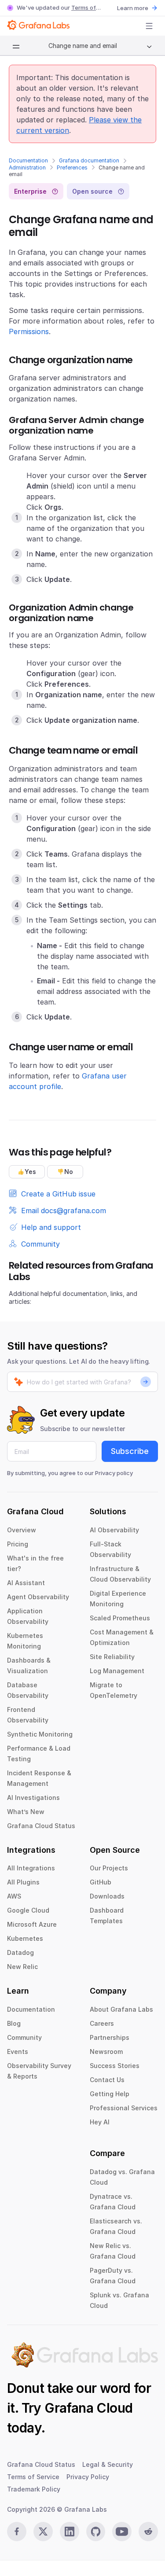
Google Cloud (28, 1910)
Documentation (28, 160)
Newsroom (106, 2052)
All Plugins (23, 1882)
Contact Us (107, 2080)
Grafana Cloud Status (41, 1826)
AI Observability (114, 1530)
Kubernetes (25, 1938)
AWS (14, 1896)
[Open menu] (149, 26)
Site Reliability (112, 1657)
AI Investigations (33, 1798)
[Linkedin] (70, 2532)
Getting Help (110, 2094)
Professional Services (124, 2108)
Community (24, 2037)
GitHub (101, 1882)
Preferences (72, 167)
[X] (43, 2532)
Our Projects (109, 1868)
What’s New (26, 1812)
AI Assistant (26, 1583)
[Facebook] (17, 2532)
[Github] (96, 2532)
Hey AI (100, 2122)
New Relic (22, 1967)
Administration (27, 167)
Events (18, 2052)
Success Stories (115, 2066)
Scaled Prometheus (120, 1618)
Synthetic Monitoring (40, 1734)
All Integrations (31, 1868)
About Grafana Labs (121, 2009)
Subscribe (130, 1451)
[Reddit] (148, 2532)
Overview (22, 1530)
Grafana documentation (89, 160)
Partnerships (110, 2037)
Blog (14, 2023)
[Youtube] (122, 2532)
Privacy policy (114, 1473)
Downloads (107, 1896)
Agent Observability (38, 1597)
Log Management (117, 1671)
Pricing (18, 1544)
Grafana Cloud (88, 2408)
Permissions (29, 331)
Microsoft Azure (32, 1924)
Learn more (133, 8)
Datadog (20, 1952)
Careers (102, 2023)
